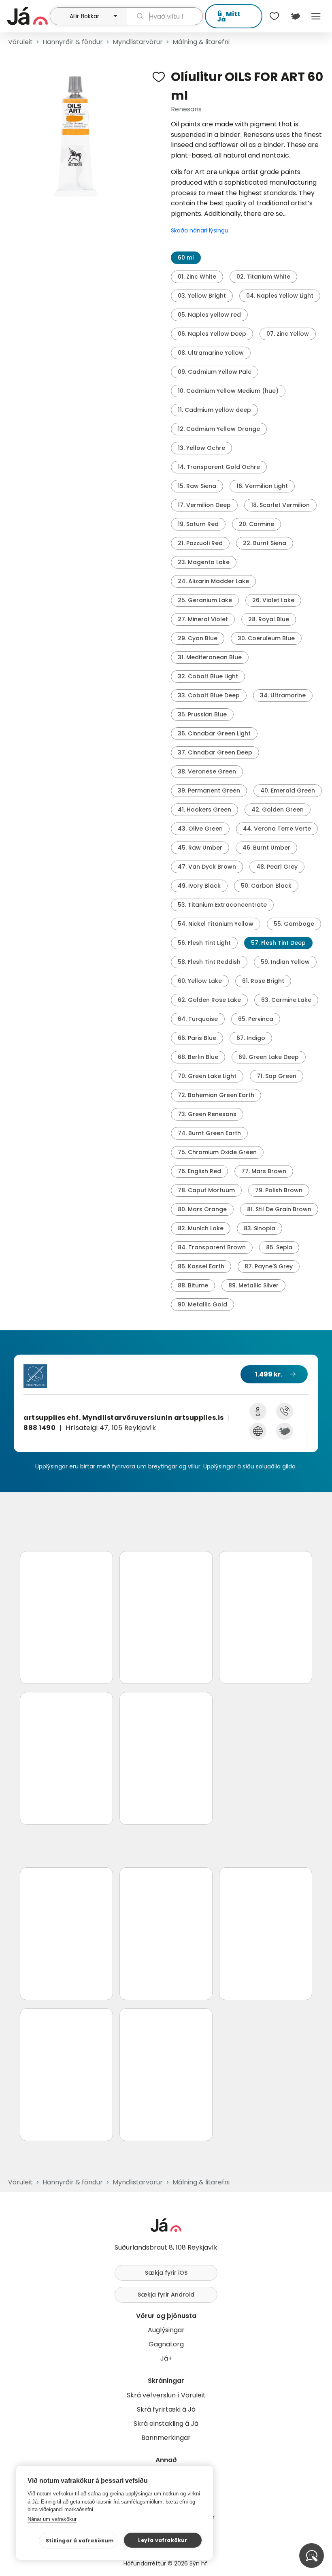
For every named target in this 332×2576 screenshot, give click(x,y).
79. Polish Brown (279, 1190)
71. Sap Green (277, 1076)
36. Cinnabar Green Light (214, 733)
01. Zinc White (197, 277)
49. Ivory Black (199, 886)
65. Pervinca (256, 1019)
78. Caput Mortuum (206, 1190)
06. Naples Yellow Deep (212, 334)
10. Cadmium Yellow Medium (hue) (228, 391)
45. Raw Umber (200, 848)
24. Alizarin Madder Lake (213, 581)
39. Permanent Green (209, 790)
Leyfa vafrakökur (163, 2540)
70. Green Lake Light (207, 1076)
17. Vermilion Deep (204, 505)
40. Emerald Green (288, 790)
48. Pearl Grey (277, 867)
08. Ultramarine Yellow (211, 353)
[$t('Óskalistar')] (275, 16)
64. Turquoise (198, 1019)
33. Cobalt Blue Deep (209, 695)
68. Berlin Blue (198, 1057)
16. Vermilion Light (262, 486)
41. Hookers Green (204, 810)
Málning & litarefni (201, 42)
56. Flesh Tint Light (204, 943)
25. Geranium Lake (205, 600)
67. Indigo (251, 1038)
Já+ (166, 2358)
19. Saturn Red (198, 524)
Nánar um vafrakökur (52, 2519)
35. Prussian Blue (202, 714)
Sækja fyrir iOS (166, 2273)
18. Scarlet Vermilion (280, 505)
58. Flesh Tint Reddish (209, 962)
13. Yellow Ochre (201, 448)
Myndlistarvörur (138, 42)
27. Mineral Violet (203, 619)
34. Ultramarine (283, 695)
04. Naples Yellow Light (280, 296)
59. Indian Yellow (285, 962)
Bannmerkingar (166, 2438)
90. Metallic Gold (202, 1304)
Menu (316, 16)
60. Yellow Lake (200, 981)
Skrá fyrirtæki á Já (166, 2409)
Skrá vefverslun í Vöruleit (166, 2395)
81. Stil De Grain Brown (279, 1209)
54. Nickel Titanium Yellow (216, 924)
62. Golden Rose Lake (209, 1000)
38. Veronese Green (207, 771)
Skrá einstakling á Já (166, 2424)
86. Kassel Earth (201, 1266)
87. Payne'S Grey (269, 1266)
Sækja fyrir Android (166, 2295)
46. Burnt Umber (266, 848)
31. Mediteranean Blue (210, 657)
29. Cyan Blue (198, 638)
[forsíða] (28, 16)
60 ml (186, 258)
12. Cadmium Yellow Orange (219, 429)
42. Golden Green (278, 810)
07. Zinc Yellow (288, 334)
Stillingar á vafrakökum (80, 2541)
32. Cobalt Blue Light (208, 676)
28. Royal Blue (269, 619)
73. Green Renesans (207, 1114)
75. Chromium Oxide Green (217, 1152)
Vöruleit (20, 42)
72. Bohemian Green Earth (216, 1095)
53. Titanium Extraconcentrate (222, 905)
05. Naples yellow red (209, 315)
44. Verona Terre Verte (277, 829)
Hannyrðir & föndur (73, 42)
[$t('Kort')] (295, 16)
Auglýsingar (166, 2330)
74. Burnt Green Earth (209, 1133)
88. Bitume (193, 1285)
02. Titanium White (263, 277)
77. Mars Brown (264, 1171)
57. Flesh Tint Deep (278, 943)
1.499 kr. (269, 1374)
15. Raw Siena (197, 486)
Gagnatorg (166, 2344)
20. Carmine (256, 524)
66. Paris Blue (197, 1038)
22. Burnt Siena (265, 543)
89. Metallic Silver (253, 1285)
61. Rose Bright (263, 981)
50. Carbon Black (266, 886)
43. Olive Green (200, 829)
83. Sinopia (260, 1228)
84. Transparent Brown (212, 1247)
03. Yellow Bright (202, 296)
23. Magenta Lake (204, 562)
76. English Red (199, 1171)
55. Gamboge (294, 924)
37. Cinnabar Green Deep (215, 752)
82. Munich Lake (201, 1228)
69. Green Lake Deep (269, 1057)
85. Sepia (279, 1247)
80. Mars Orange (202, 1209)
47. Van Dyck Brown (207, 867)
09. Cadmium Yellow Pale (215, 372)
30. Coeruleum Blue (266, 638)
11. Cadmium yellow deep (214, 410)
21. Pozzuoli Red (200, 543)
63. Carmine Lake (286, 1000)
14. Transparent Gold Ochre (219, 467)
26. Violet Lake (273, 600)
